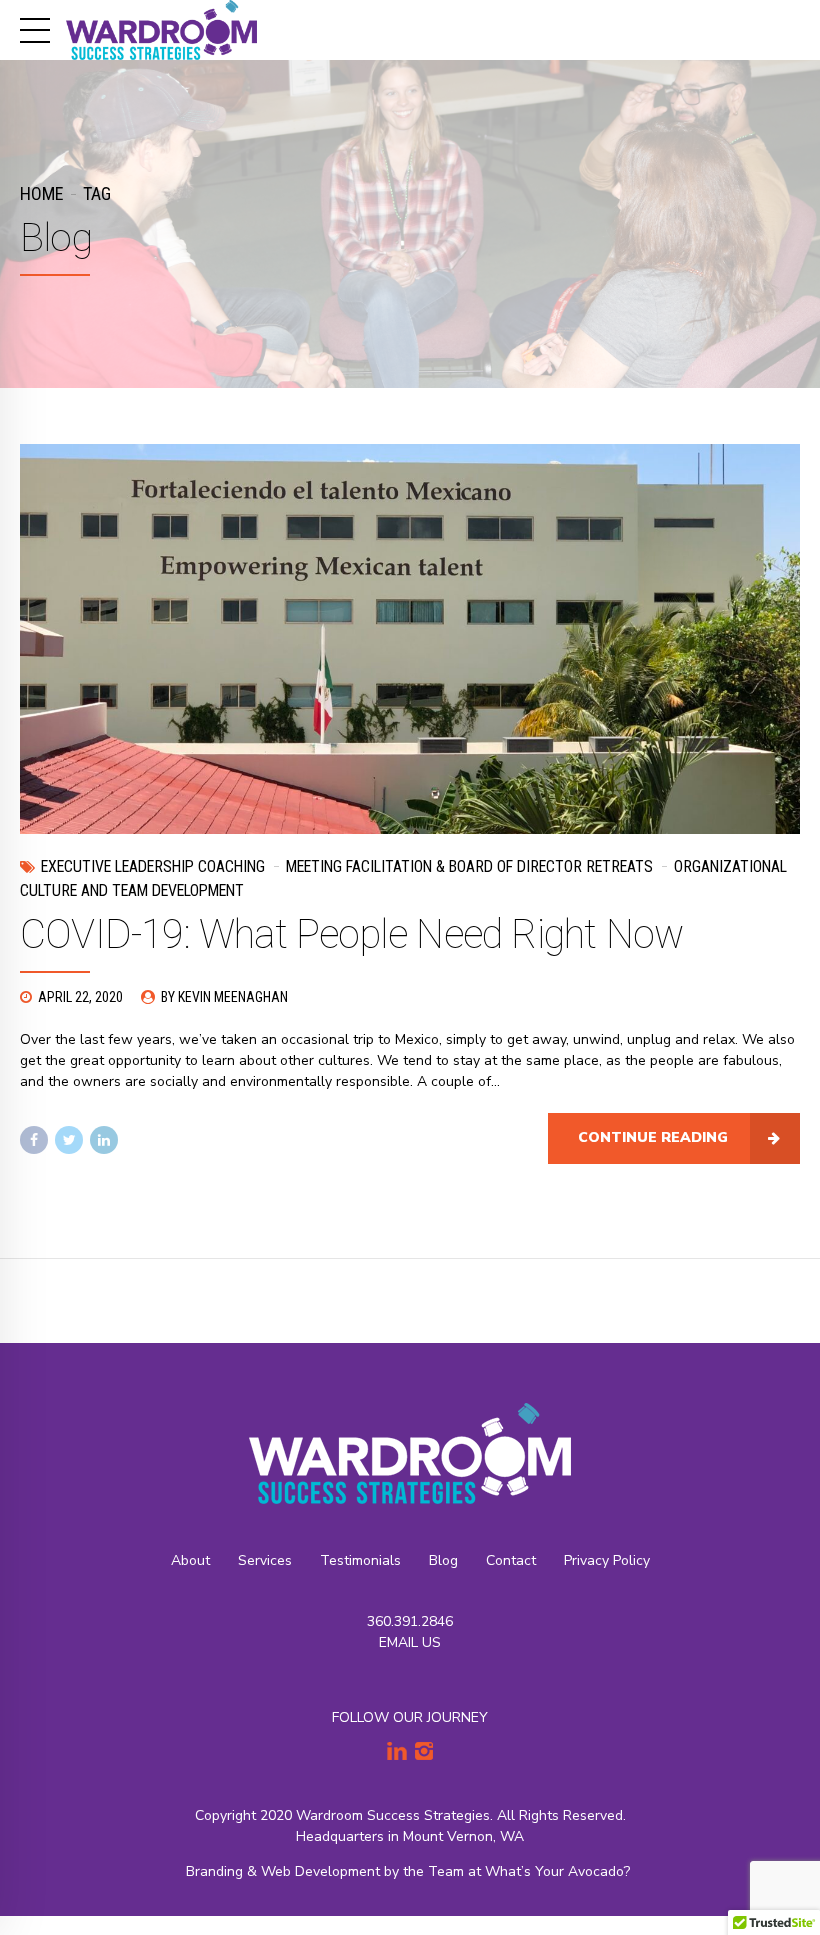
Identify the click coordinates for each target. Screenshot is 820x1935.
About (190, 1560)
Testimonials (360, 1560)
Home (41, 193)
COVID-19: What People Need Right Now (351, 934)
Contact (511, 1560)
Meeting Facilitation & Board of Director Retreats (469, 866)
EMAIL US (410, 1642)
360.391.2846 (410, 1621)
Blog (443, 1560)
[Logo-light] (410, 1453)
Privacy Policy (607, 1560)
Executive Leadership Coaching (153, 866)
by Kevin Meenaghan (224, 997)
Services (265, 1560)
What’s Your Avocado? (559, 1871)
